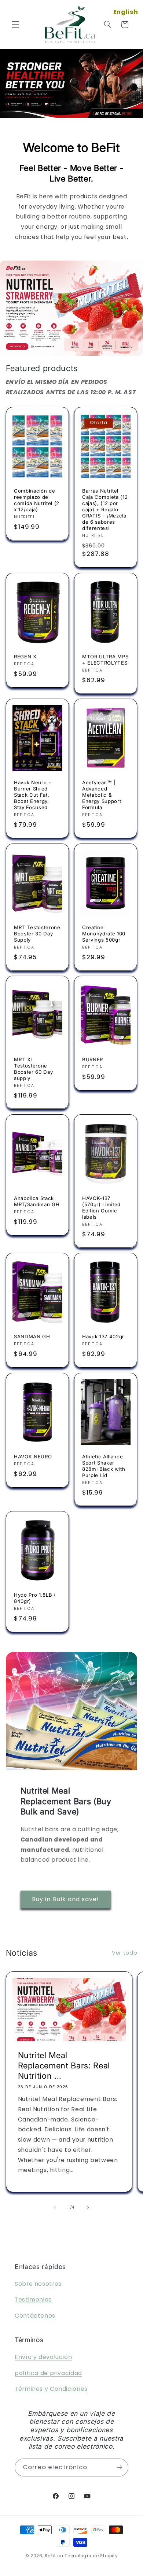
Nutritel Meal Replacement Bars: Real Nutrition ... (64, 2065)
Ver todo (124, 1953)
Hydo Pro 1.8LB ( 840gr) (35, 1598)
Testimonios (33, 2300)
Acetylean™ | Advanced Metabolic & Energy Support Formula (102, 795)
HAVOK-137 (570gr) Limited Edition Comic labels (101, 1207)
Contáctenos (35, 2316)
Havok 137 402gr (103, 1336)
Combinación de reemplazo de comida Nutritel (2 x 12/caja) (37, 500)
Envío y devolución (43, 2357)
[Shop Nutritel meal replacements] (71, 308)
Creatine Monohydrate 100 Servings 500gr (104, 934)
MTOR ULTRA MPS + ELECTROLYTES (105, 660)
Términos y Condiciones (51, 2389)
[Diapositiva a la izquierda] (55, 2207)
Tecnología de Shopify (91, 2556)
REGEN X (25, 657)
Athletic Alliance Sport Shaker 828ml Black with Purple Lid (104, 1466)
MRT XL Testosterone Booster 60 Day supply (33, 1069)
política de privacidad (48, 2373)
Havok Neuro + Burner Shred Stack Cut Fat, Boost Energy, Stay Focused (33, 795)
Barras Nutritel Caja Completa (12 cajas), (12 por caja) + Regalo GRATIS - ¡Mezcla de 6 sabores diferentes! (105, 509)
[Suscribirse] (120, 2467)
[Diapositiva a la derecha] (88, 2207)
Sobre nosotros (38, 2284)
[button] (15, 25)
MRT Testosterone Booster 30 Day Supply (37, 934)
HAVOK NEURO (33, 1457)
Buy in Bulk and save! (65, 1899)
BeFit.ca (54, 2556)
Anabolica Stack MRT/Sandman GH (37, 1201)
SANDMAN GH (32, 1336)
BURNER (93, 1059)
